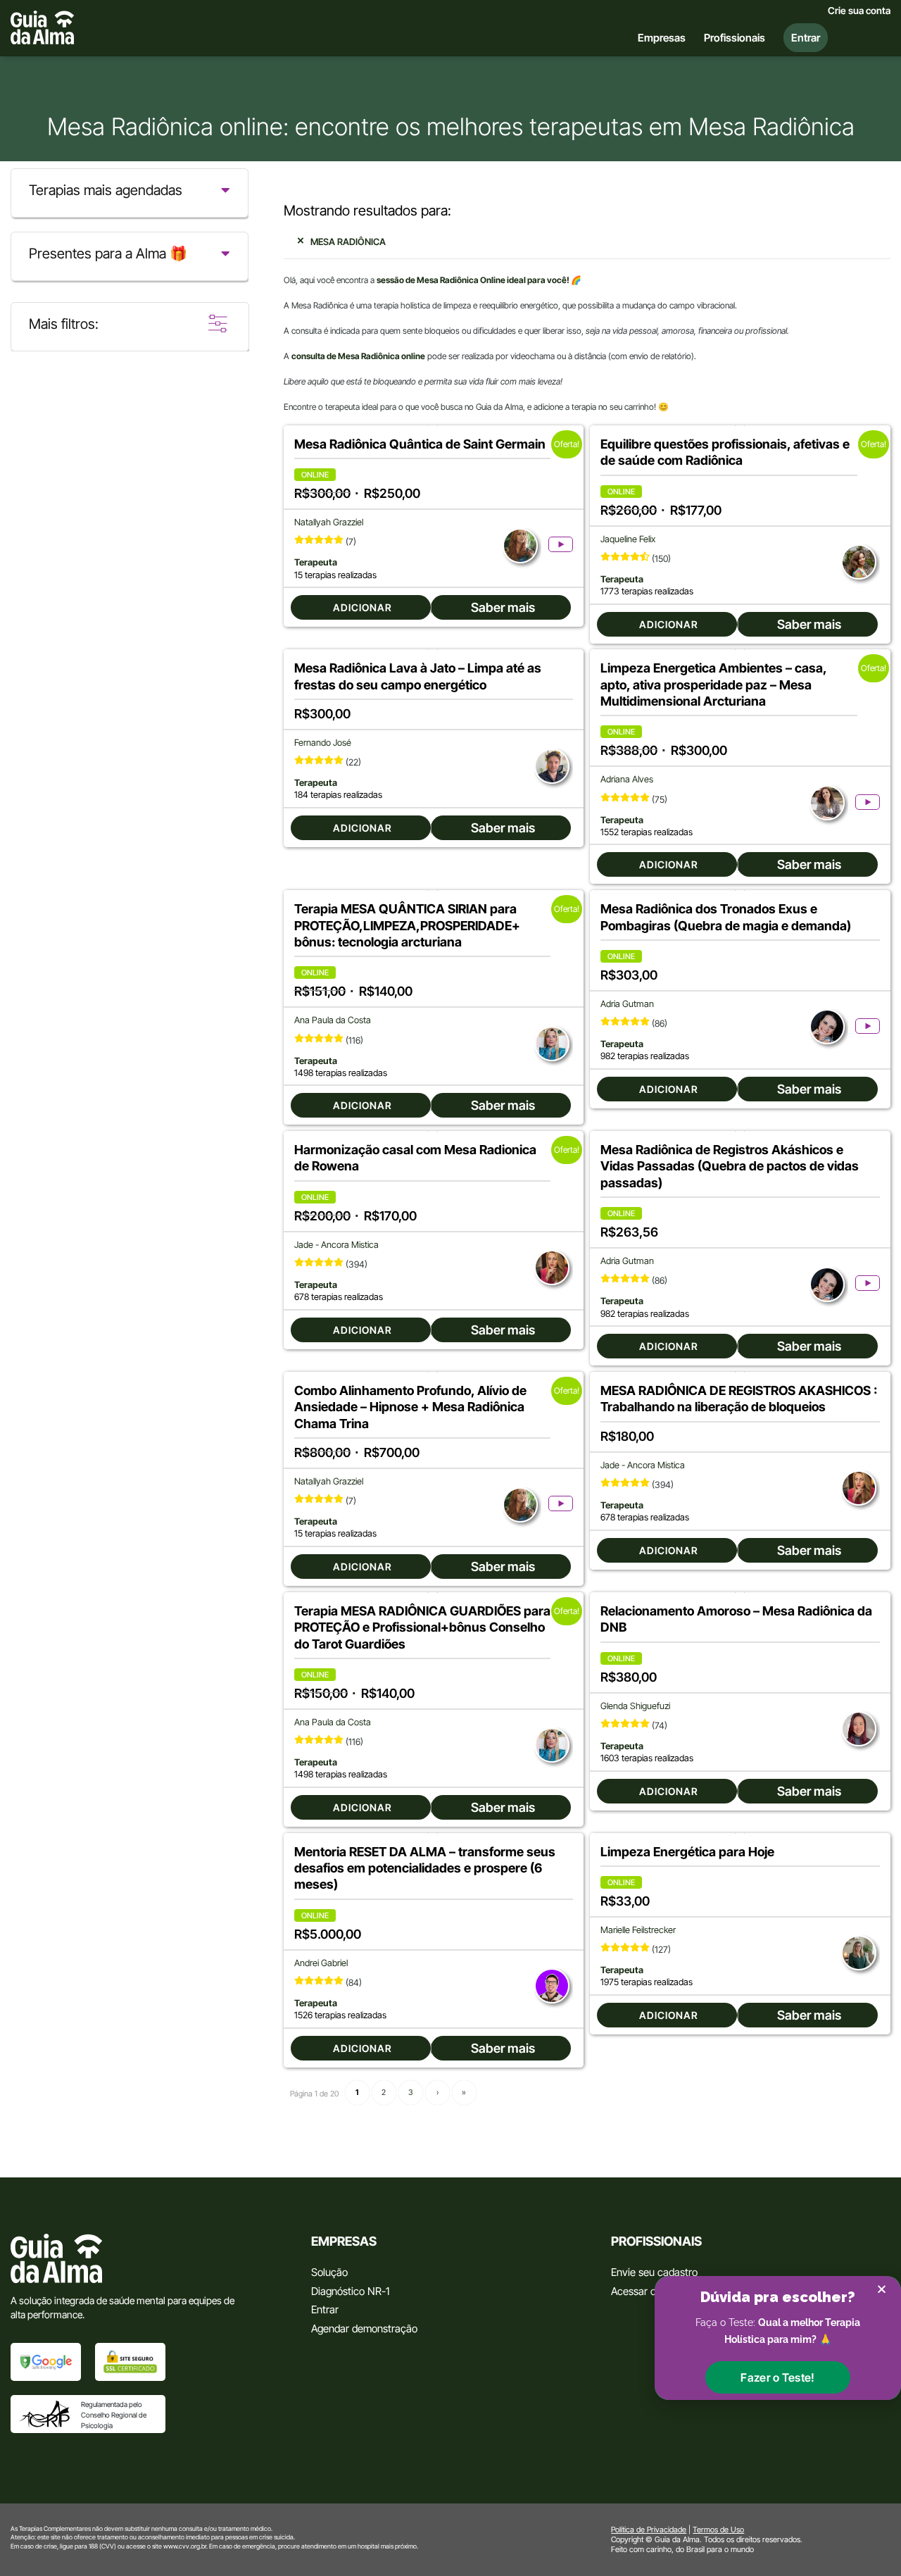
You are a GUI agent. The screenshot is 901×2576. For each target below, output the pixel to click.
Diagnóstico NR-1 (350, 2291)
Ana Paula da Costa (333, 1020)
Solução (329, 2272)
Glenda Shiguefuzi (635, 1706)
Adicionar (363, 607)
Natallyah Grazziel (329, 522)
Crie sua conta (859, 11)
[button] (777, 2377)
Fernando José (323, 743)
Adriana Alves (627, 779)
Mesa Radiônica (348, 242)
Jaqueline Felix (628, 539)
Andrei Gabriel (321, 1963)
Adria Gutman (627, 1004)
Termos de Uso (718, 2530)
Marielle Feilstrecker (638, 1930)
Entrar (325, 2309)
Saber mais (503, 607)
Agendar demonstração (364, 2328)
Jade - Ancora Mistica (336, 1245)
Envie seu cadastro (654, 2272)
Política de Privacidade (649, 2530)
